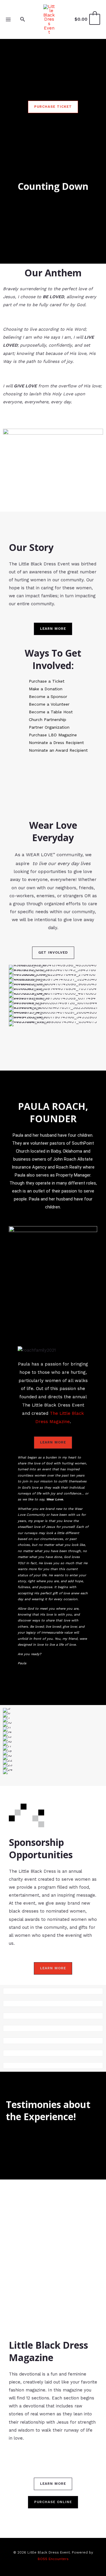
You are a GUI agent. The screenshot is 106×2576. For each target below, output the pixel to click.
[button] (23, 19)
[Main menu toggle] (8, 19)
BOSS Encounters (53, 2559)
